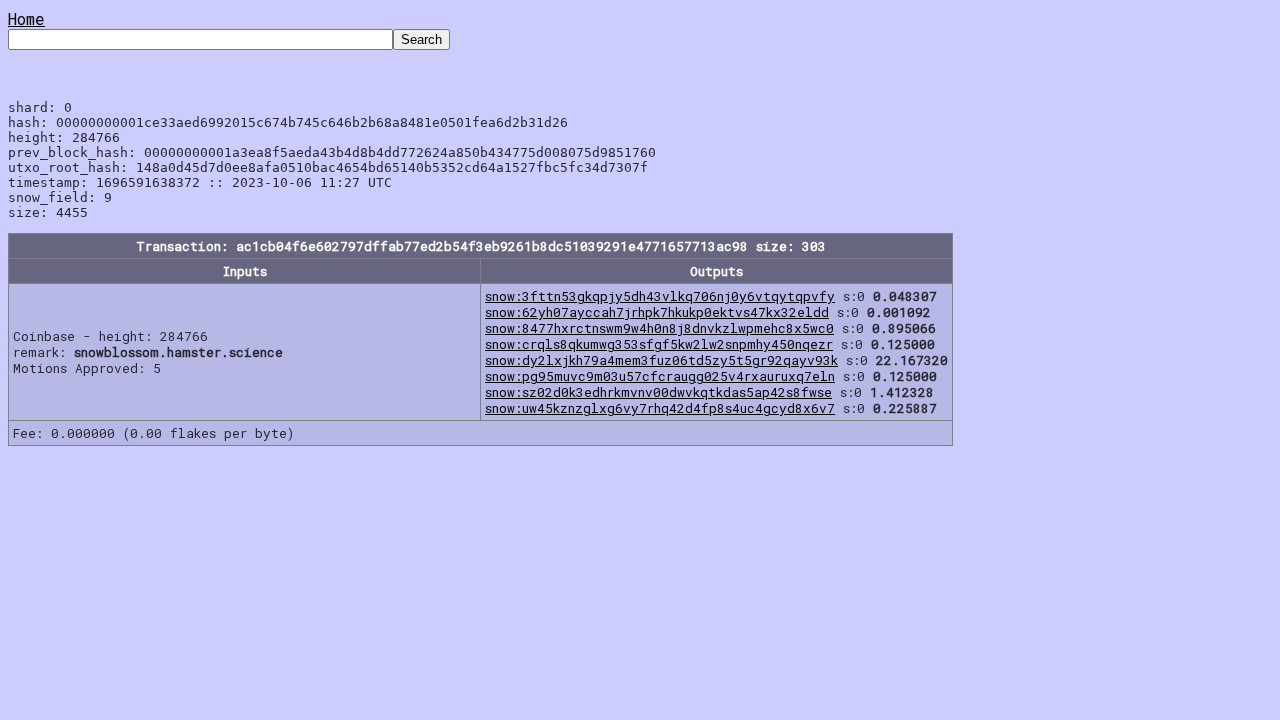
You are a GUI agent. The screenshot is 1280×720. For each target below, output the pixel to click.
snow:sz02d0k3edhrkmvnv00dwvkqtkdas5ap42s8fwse (658, 392)
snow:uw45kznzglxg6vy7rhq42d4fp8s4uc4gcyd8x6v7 (660, 408)
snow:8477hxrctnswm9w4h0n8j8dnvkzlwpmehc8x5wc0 (659, 328)
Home (26, 18)
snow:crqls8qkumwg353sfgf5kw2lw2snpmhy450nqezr (659, 344)
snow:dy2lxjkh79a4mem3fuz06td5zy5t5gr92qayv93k (661, 360)
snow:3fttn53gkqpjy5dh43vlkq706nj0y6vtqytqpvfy (660, 296)
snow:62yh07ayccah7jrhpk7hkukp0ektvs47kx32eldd (657, 312)
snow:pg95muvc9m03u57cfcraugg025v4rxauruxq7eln (660, 376)
